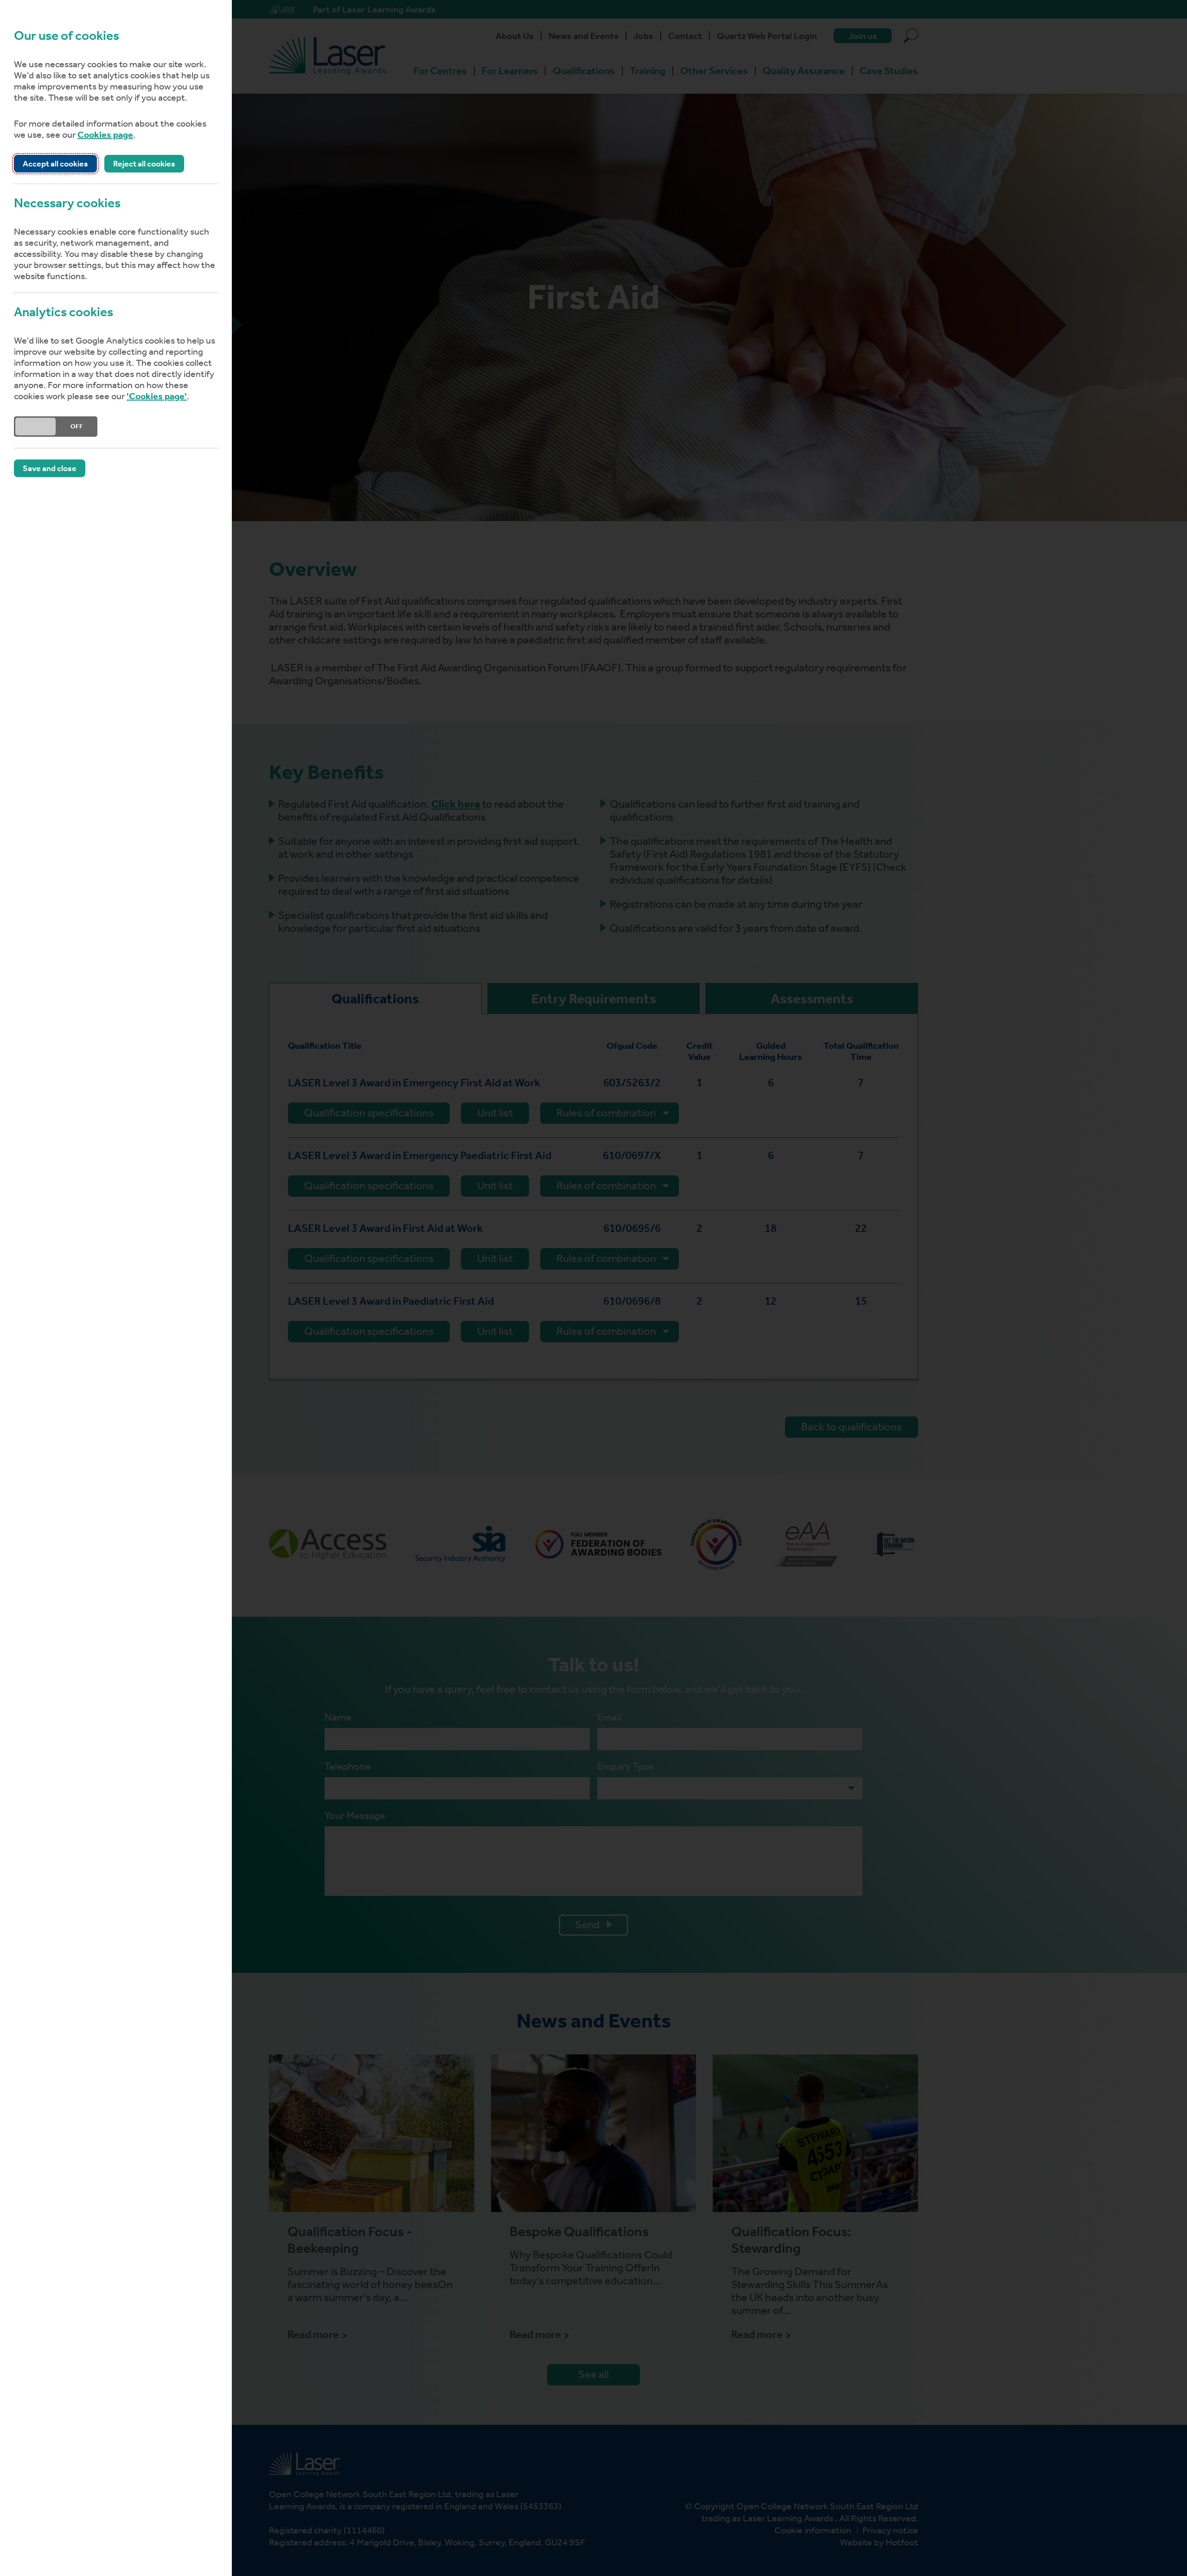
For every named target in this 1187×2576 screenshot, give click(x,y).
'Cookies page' (157, 396)
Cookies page (105, 134)
